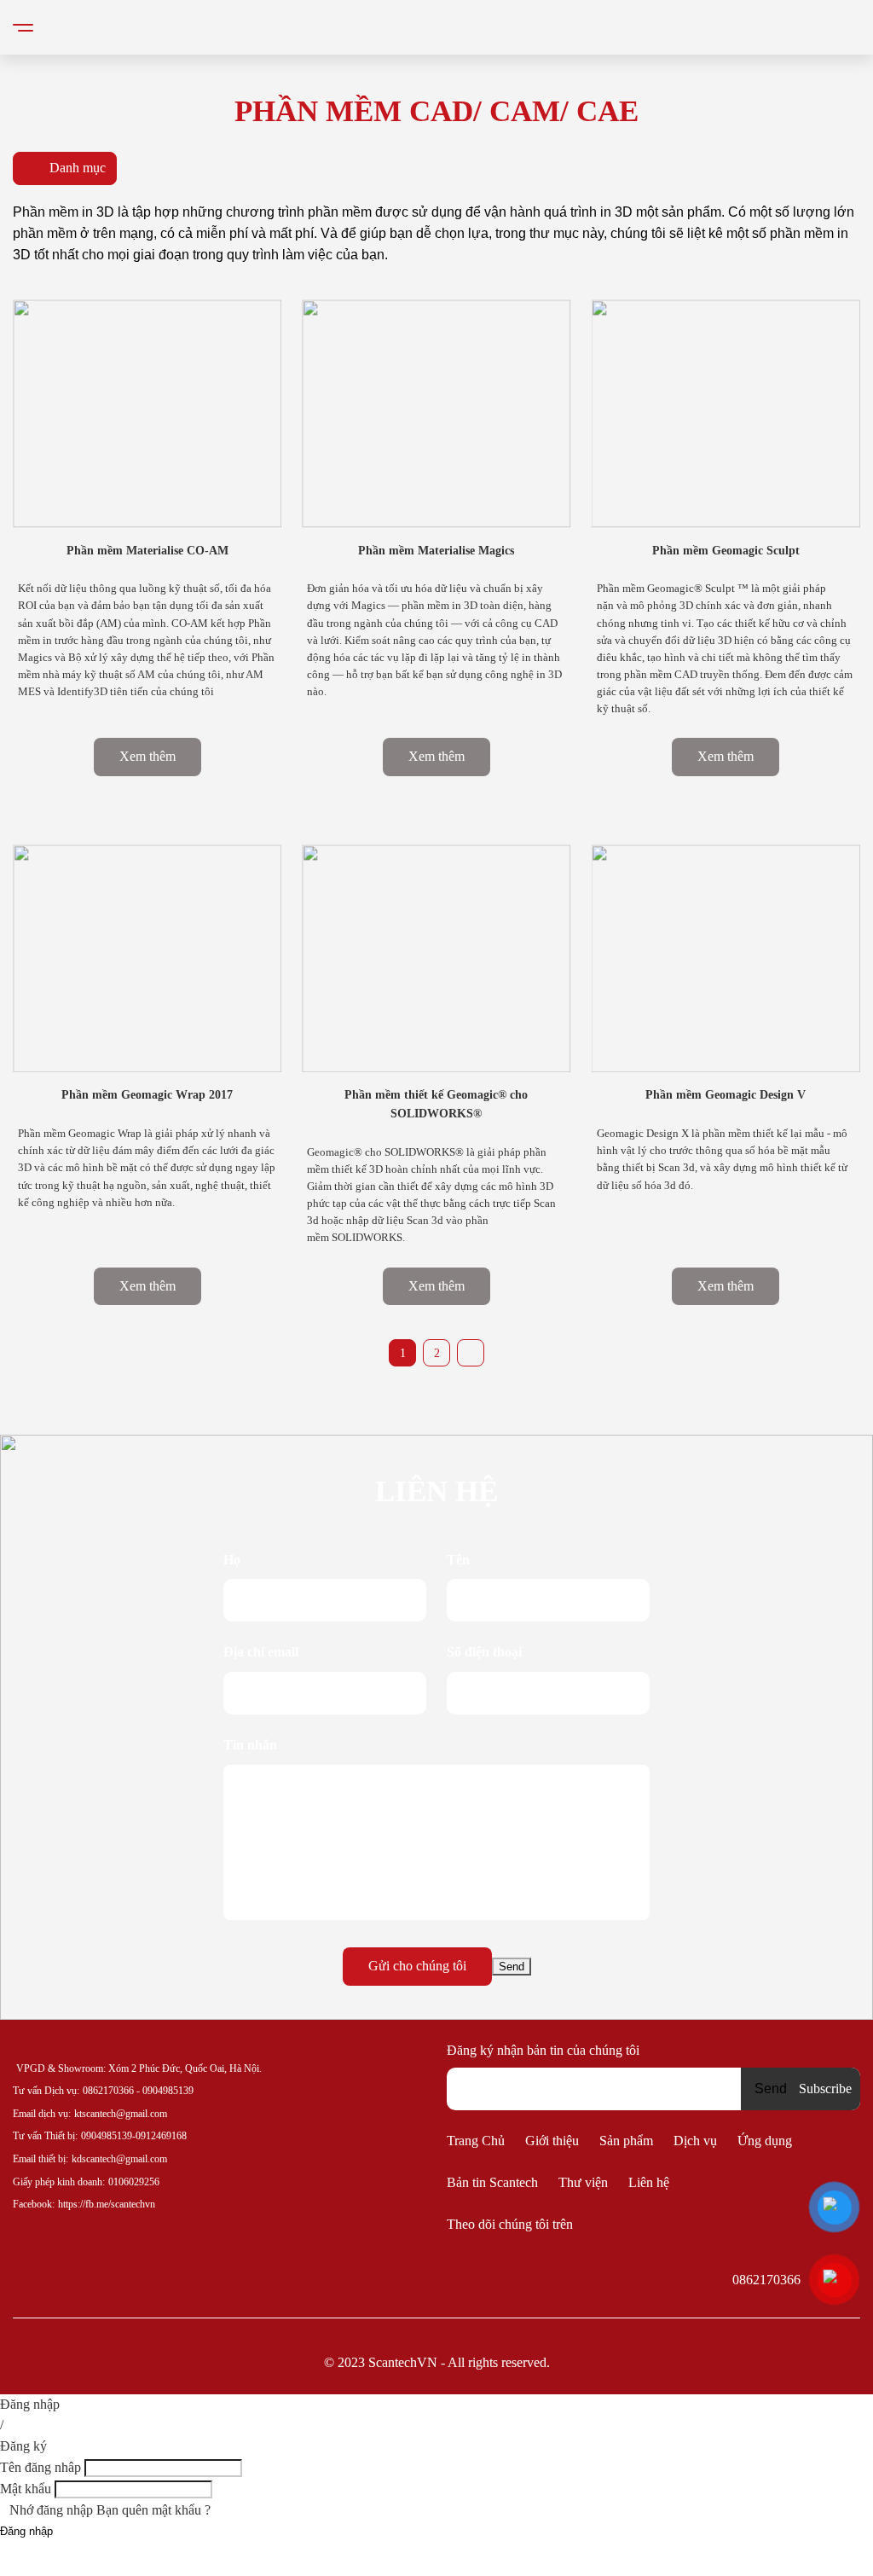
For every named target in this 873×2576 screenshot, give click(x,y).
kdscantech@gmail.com (119, 2159)
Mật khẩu (26, 2489)
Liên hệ (649, 2182)
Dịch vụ (695, 2141)
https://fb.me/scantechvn (107, 2204)
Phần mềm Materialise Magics (436, 551)
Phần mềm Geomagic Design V (726, 1095)
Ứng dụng (765, 2141)
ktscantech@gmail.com (121, 2114)
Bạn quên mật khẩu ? (153, 2510)
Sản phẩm (626, 2141)
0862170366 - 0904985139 (138, 2091)
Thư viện (583, 2182)
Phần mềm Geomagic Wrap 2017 (147, 1095)
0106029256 (134, 2182)
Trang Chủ (476, 2141)
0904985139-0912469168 (134, 2136)
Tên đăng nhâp (40, 2467)
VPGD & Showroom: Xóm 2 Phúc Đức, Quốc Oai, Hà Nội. (139, 2068)
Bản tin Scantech (492, 2182)
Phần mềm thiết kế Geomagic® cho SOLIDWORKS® (436, 1104)
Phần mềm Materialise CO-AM (147, 551)
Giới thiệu (552, 2141)
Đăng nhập (26, 2531)
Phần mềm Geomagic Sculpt (726, 551)
